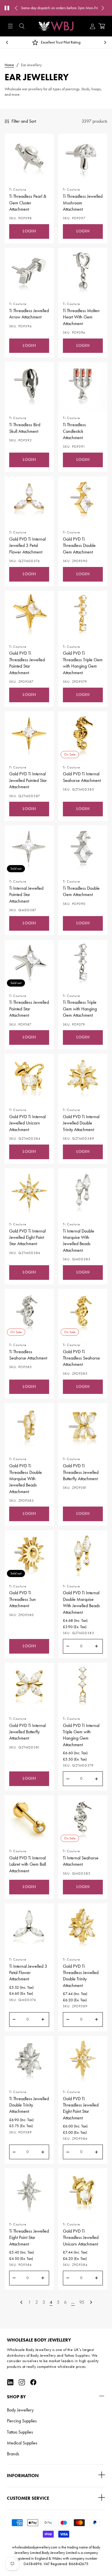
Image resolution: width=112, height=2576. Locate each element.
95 (82, 2302)
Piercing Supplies (22, 2421)
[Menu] (10, 26)
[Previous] (21, 2302)
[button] (22, 26)
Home (9, 65)
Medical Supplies (22, 2443)
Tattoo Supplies (20, 2432)
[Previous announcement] (16, 8)
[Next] (91, 2302)
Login (29, 231)
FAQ (78, 11)
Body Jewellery (20, 2410)
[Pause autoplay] (7, 8)
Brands (13, 2454)
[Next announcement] (103, 8)
